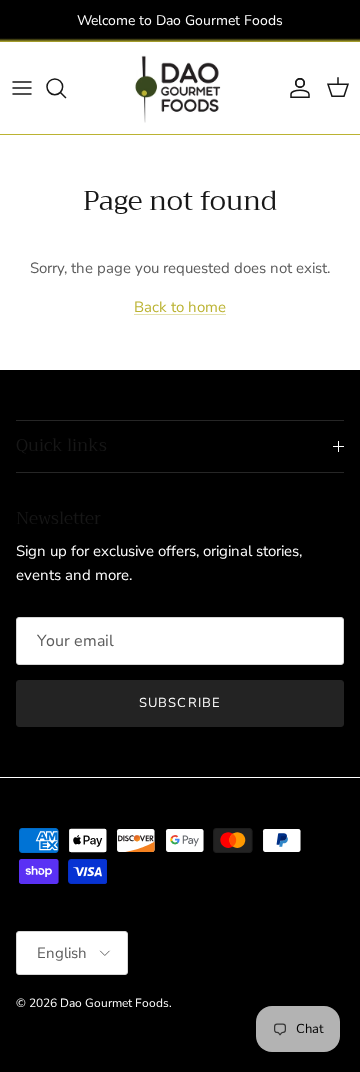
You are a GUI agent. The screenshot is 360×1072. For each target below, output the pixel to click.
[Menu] (22, 88)
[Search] (66, 88)
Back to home (180, 307)
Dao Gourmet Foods (114, 1003)
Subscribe (179, 703)
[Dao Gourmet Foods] (180, 88)
